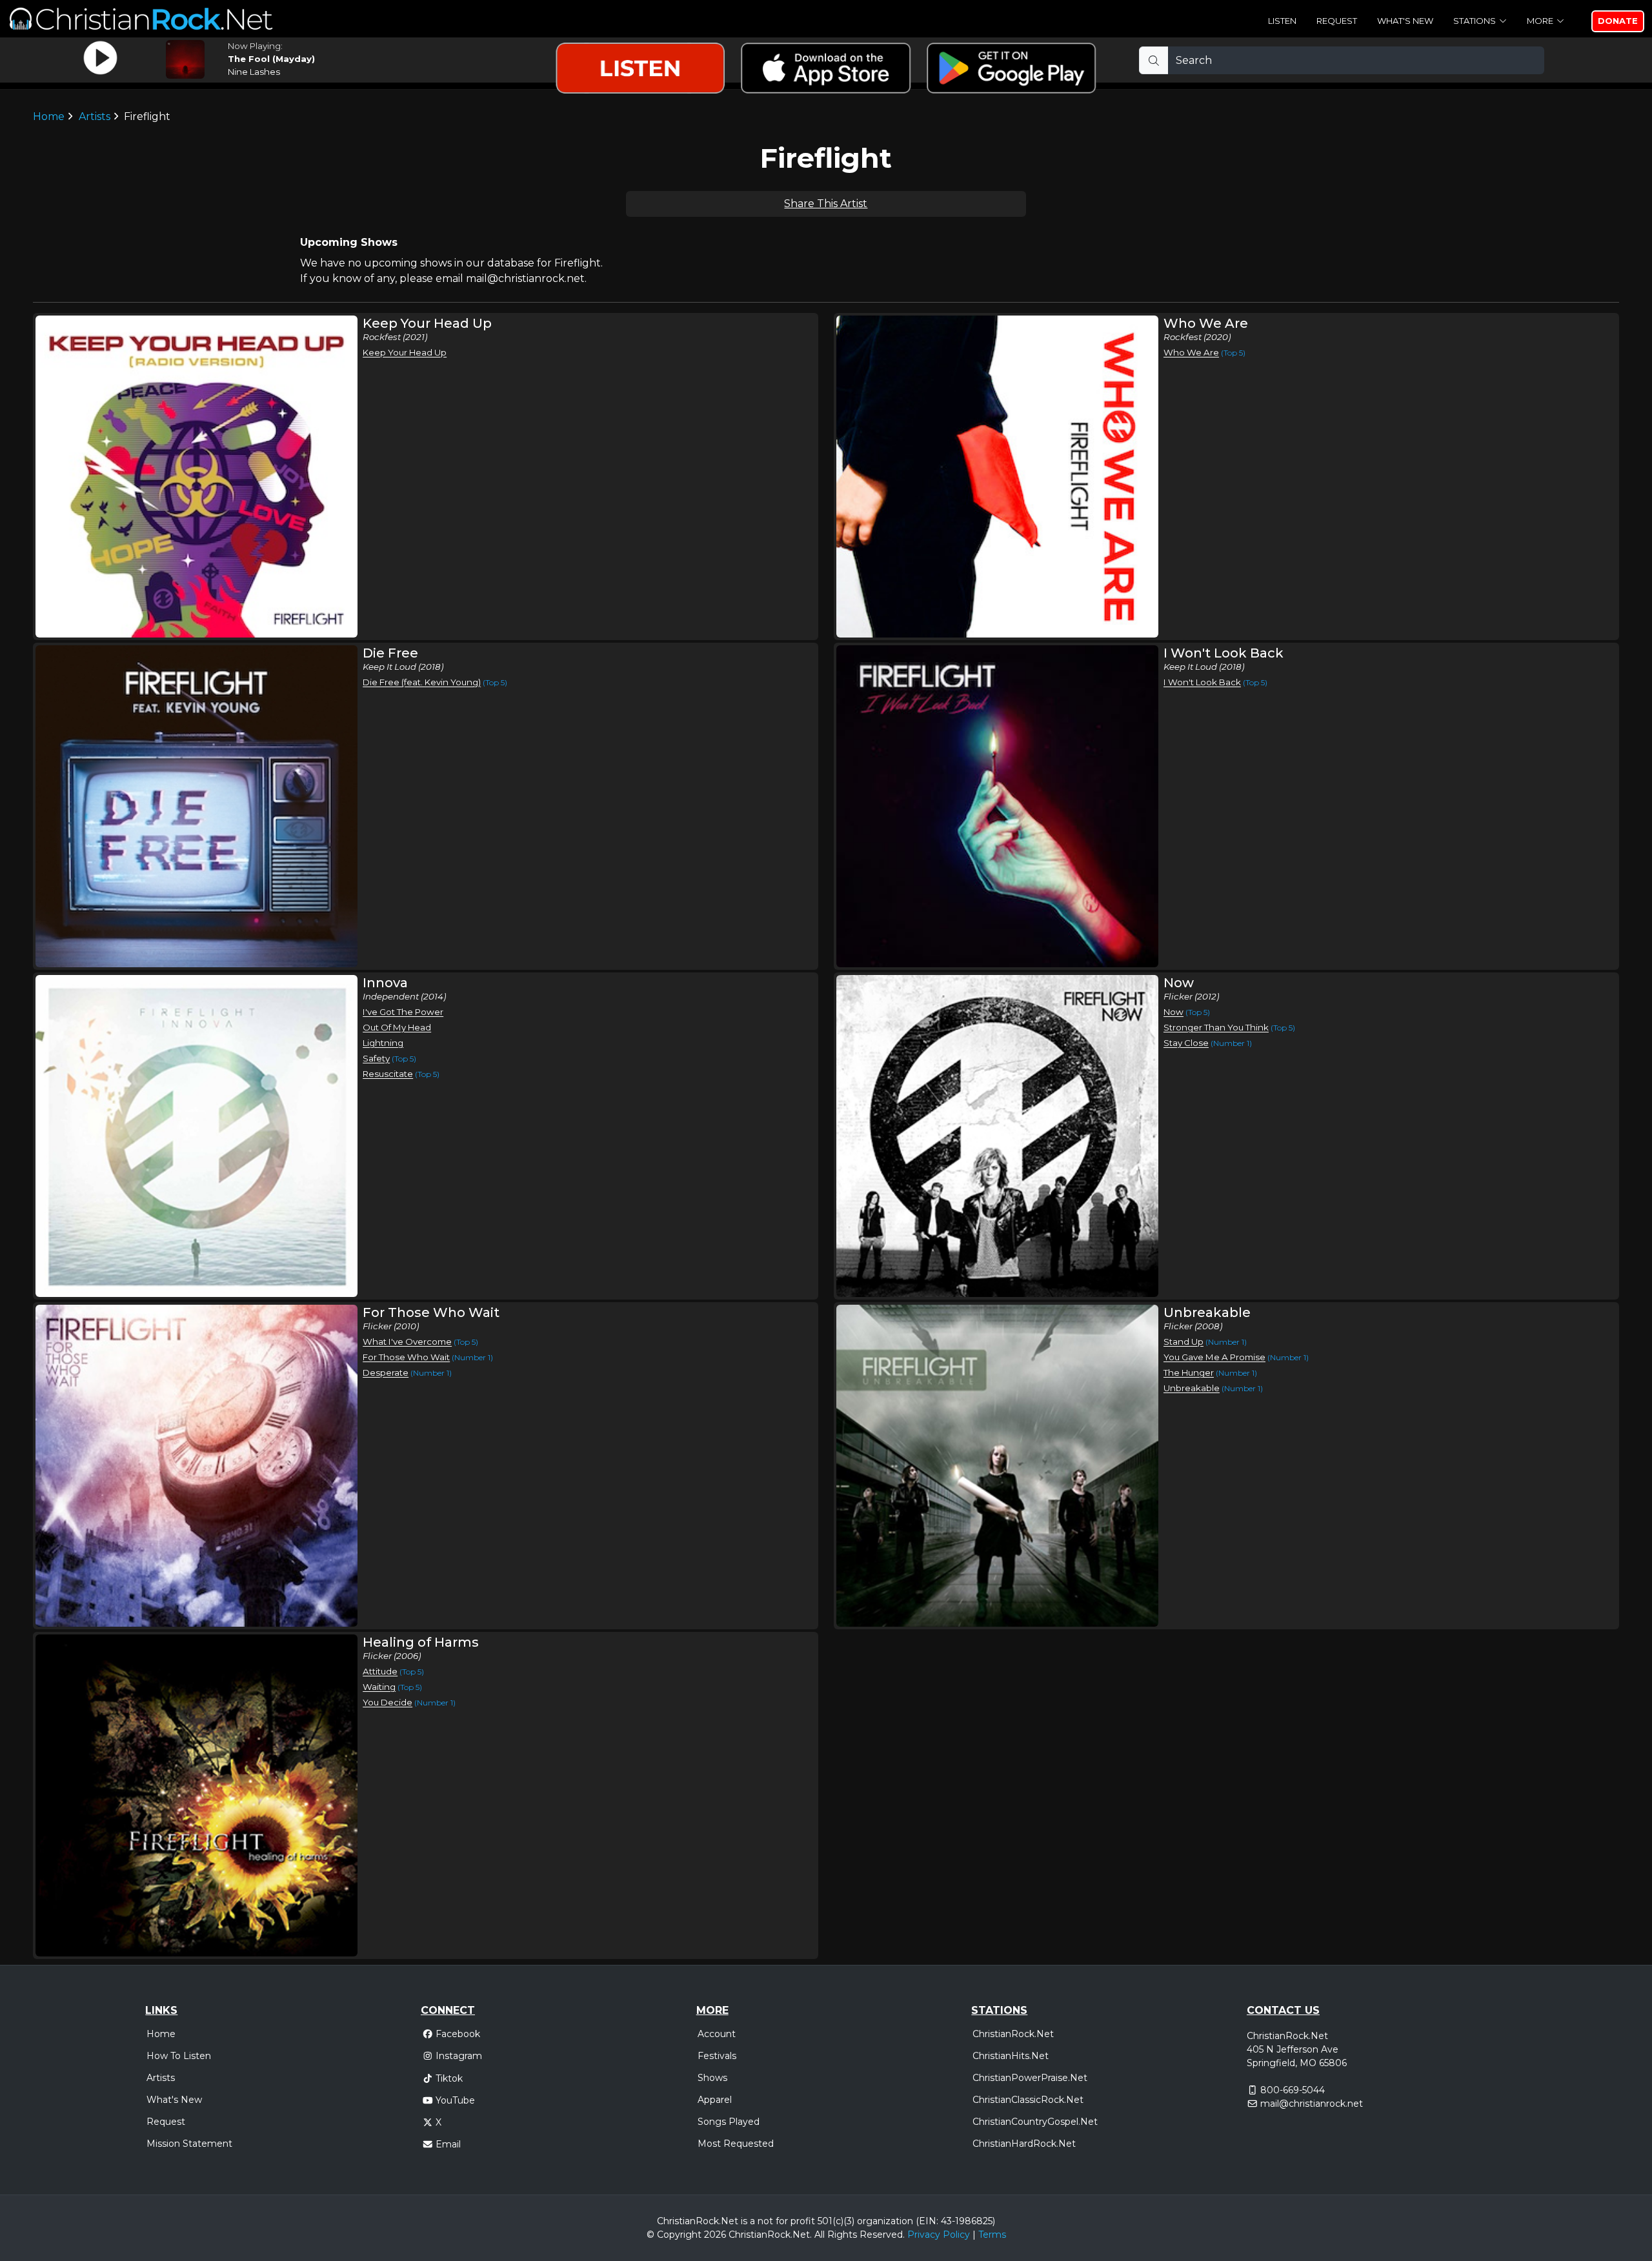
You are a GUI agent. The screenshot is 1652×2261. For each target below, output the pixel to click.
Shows (712, 2078)
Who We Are (1191, 352)
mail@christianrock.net (1312, 2104)
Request (1337, 21)
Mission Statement (189, 2144)
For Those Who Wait (406, 1357)
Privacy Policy (939, 2235)
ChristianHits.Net (1011, 2056)
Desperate (386, 1372)
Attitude (380, 1671)
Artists (95, 116)
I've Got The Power (403, 1012)
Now (1174, 1012)
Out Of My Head (397, 1027)
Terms (992, 2235)
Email (448, 2144)
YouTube (455, 2100)
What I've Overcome (407, 1342)
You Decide (388, 1702)
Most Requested (736, 2144)
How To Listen (179, 2056)
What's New (1405, 21)
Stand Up (1184, 1342)
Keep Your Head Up (405, 352)
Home (49, 116)
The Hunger (1189, 1372)
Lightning (383, 1043)
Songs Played (729, 2122)
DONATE (1618, 21)
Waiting (379, 1687)
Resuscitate (388, 1074)
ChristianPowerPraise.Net (1030, 2078)
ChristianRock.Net (1013, 2034)
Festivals (717, 2056)
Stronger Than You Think (1216, 1027)
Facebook (458, 2034)
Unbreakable (1192, 1388)
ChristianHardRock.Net (1024, 2144)
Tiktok (449, 2078)
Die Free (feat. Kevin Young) (422, 682)
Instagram (459, 2056)
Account (717, 2034)
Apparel (715, 2100)
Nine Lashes (254, 72)
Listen (1282, 21)
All (820, 2235)
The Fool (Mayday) (271, 59)
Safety (376, 1058)
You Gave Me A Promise (1214, 1357)
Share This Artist (826, 204)
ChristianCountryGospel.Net (1035, 2122)
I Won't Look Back (1202, 682)
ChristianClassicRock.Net (1028, 2100)
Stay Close (1186, 1043)
